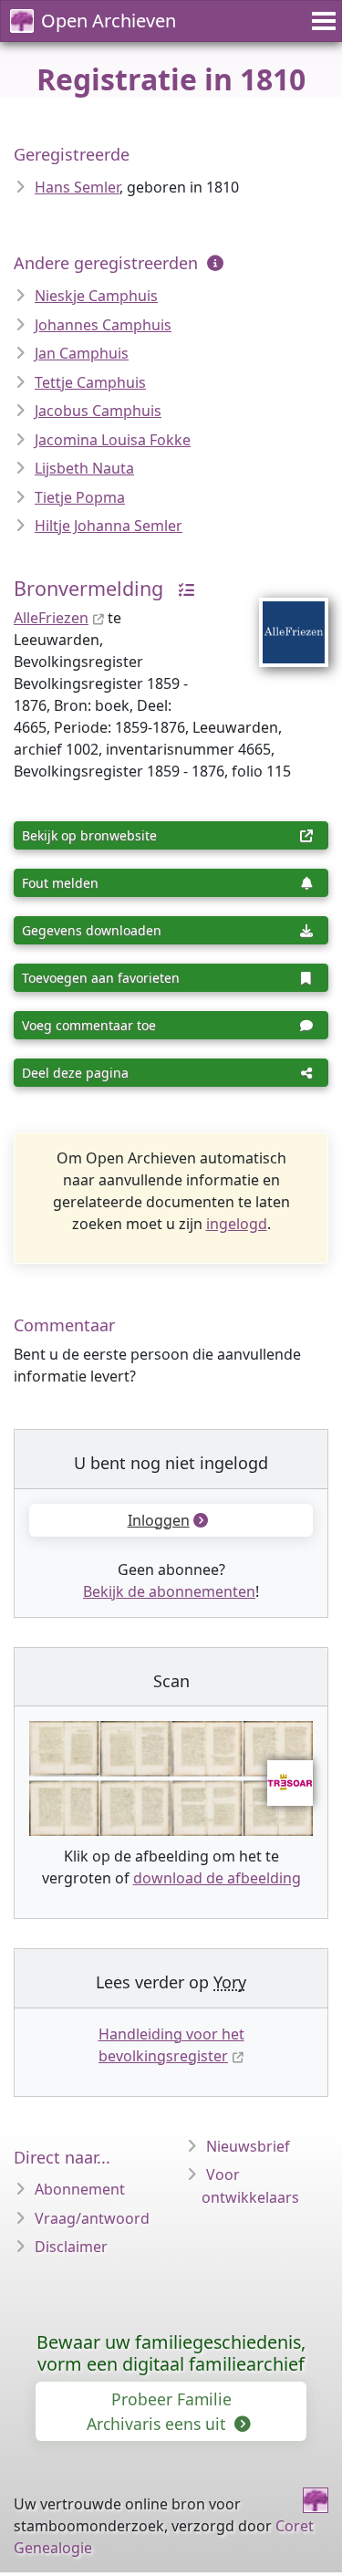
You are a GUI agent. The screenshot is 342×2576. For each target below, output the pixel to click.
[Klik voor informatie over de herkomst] (181, 588)
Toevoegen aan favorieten (101, 978)
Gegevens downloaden (92, 930)
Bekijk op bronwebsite (89, 835)
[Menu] (321, 21)
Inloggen (159, 1520)
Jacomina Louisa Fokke (113, 440)
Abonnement (80, 2189)
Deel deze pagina (75, 1073)
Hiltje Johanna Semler (109, 526)
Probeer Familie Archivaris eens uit (159, 2411)
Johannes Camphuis (103, 325)
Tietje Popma (80, 497)
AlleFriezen (51, 618)
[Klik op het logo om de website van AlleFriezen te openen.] (282, 620)
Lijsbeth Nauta (84, 468)
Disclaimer (71, 2247)
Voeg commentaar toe (89, 1025)
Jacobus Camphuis (98, 411)
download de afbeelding (217, 1878)
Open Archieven (109, 21)
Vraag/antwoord (92, 2218)
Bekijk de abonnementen (169, 1591)
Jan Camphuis (82, 353)
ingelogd (237, 1224)
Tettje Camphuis (90, 382)
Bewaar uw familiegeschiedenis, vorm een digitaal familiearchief (171, 2353)
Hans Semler (77, 187)
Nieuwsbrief (248, 2146)
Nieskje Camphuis (96, 296)
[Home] (316, 2500)
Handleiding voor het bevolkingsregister (171, 2045)
